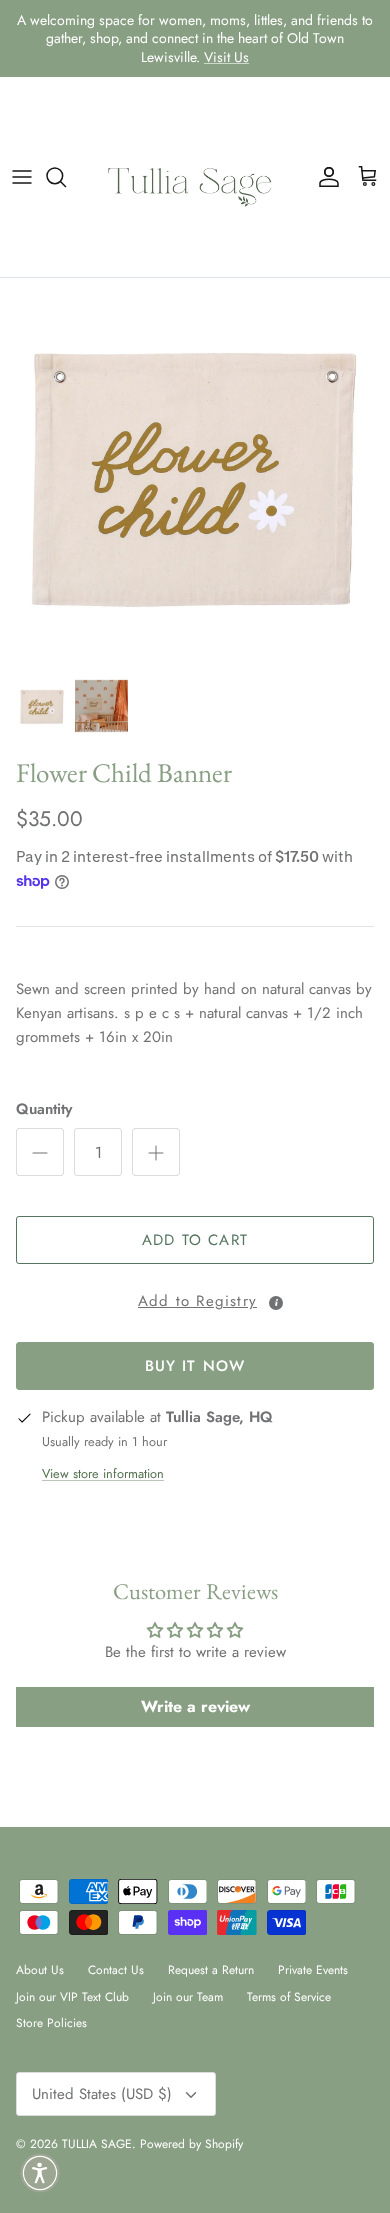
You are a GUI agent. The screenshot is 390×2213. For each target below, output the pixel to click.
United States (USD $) (102, 2094)
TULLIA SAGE (97, 2144)
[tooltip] (276, 1303)
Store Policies (51, 2023)
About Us (40, 1970)
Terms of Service (289, 1997)
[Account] (324, 177)
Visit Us (226, 57)
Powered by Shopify (191, 2144)
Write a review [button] (195, 1706)
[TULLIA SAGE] (195, 177)
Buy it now (195, 1366)
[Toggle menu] (22, 177)
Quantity (44, 1109)
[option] (195, 473)
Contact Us (116, 1970)
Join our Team (188, 1997)
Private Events (313, 1970)
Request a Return (211, 1970)
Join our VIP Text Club (72, 1997)
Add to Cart (195, 1240)
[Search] (66, 177)
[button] (195, 1298)
